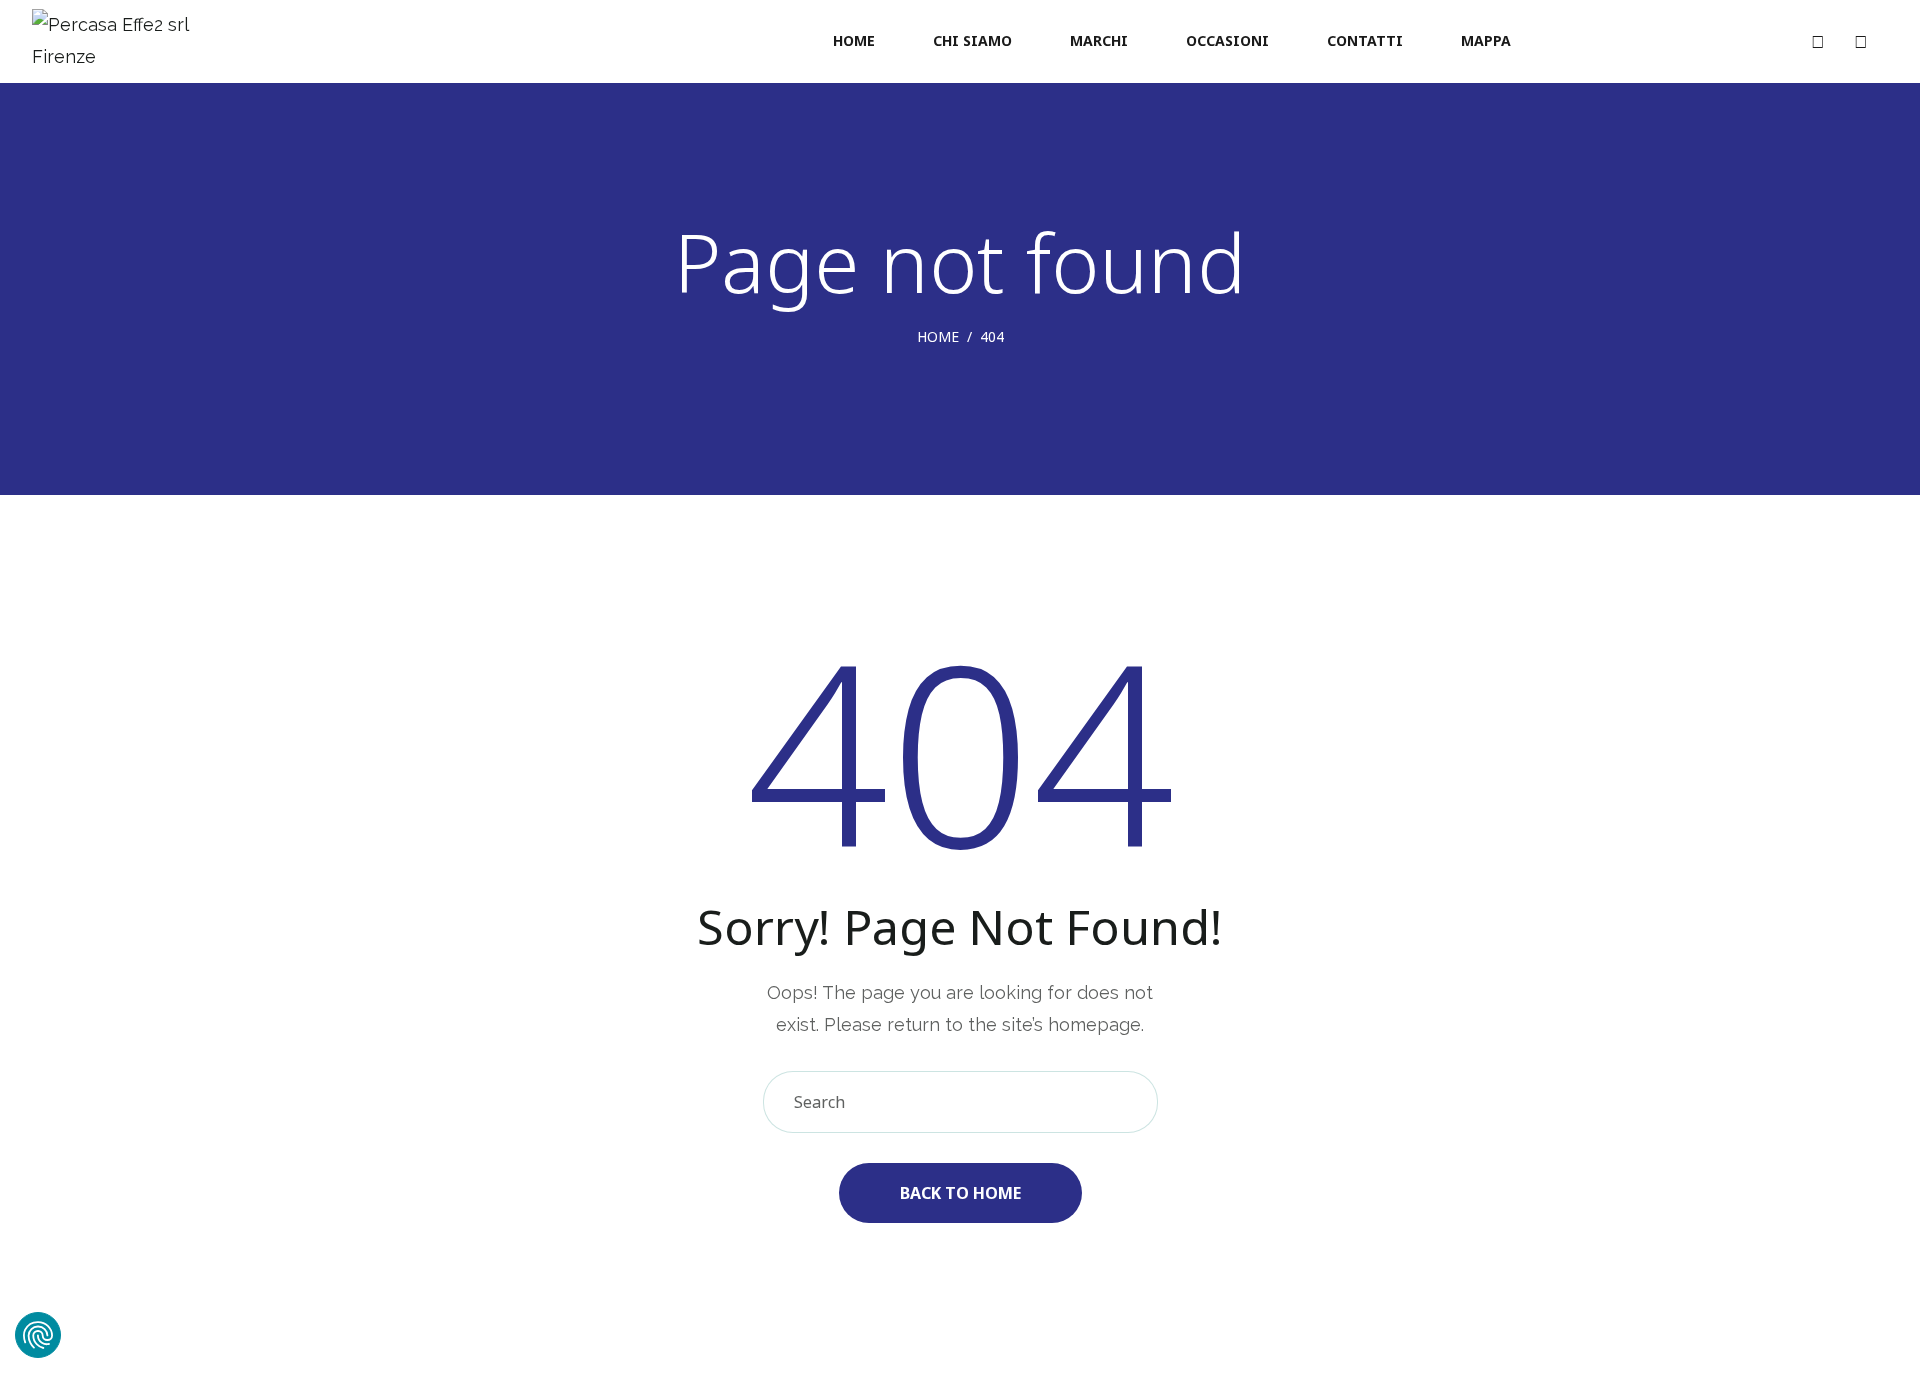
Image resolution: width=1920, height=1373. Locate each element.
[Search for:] (960, 1101)
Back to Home (960, 1193)
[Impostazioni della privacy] (38, 1335)
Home (938, 336)
